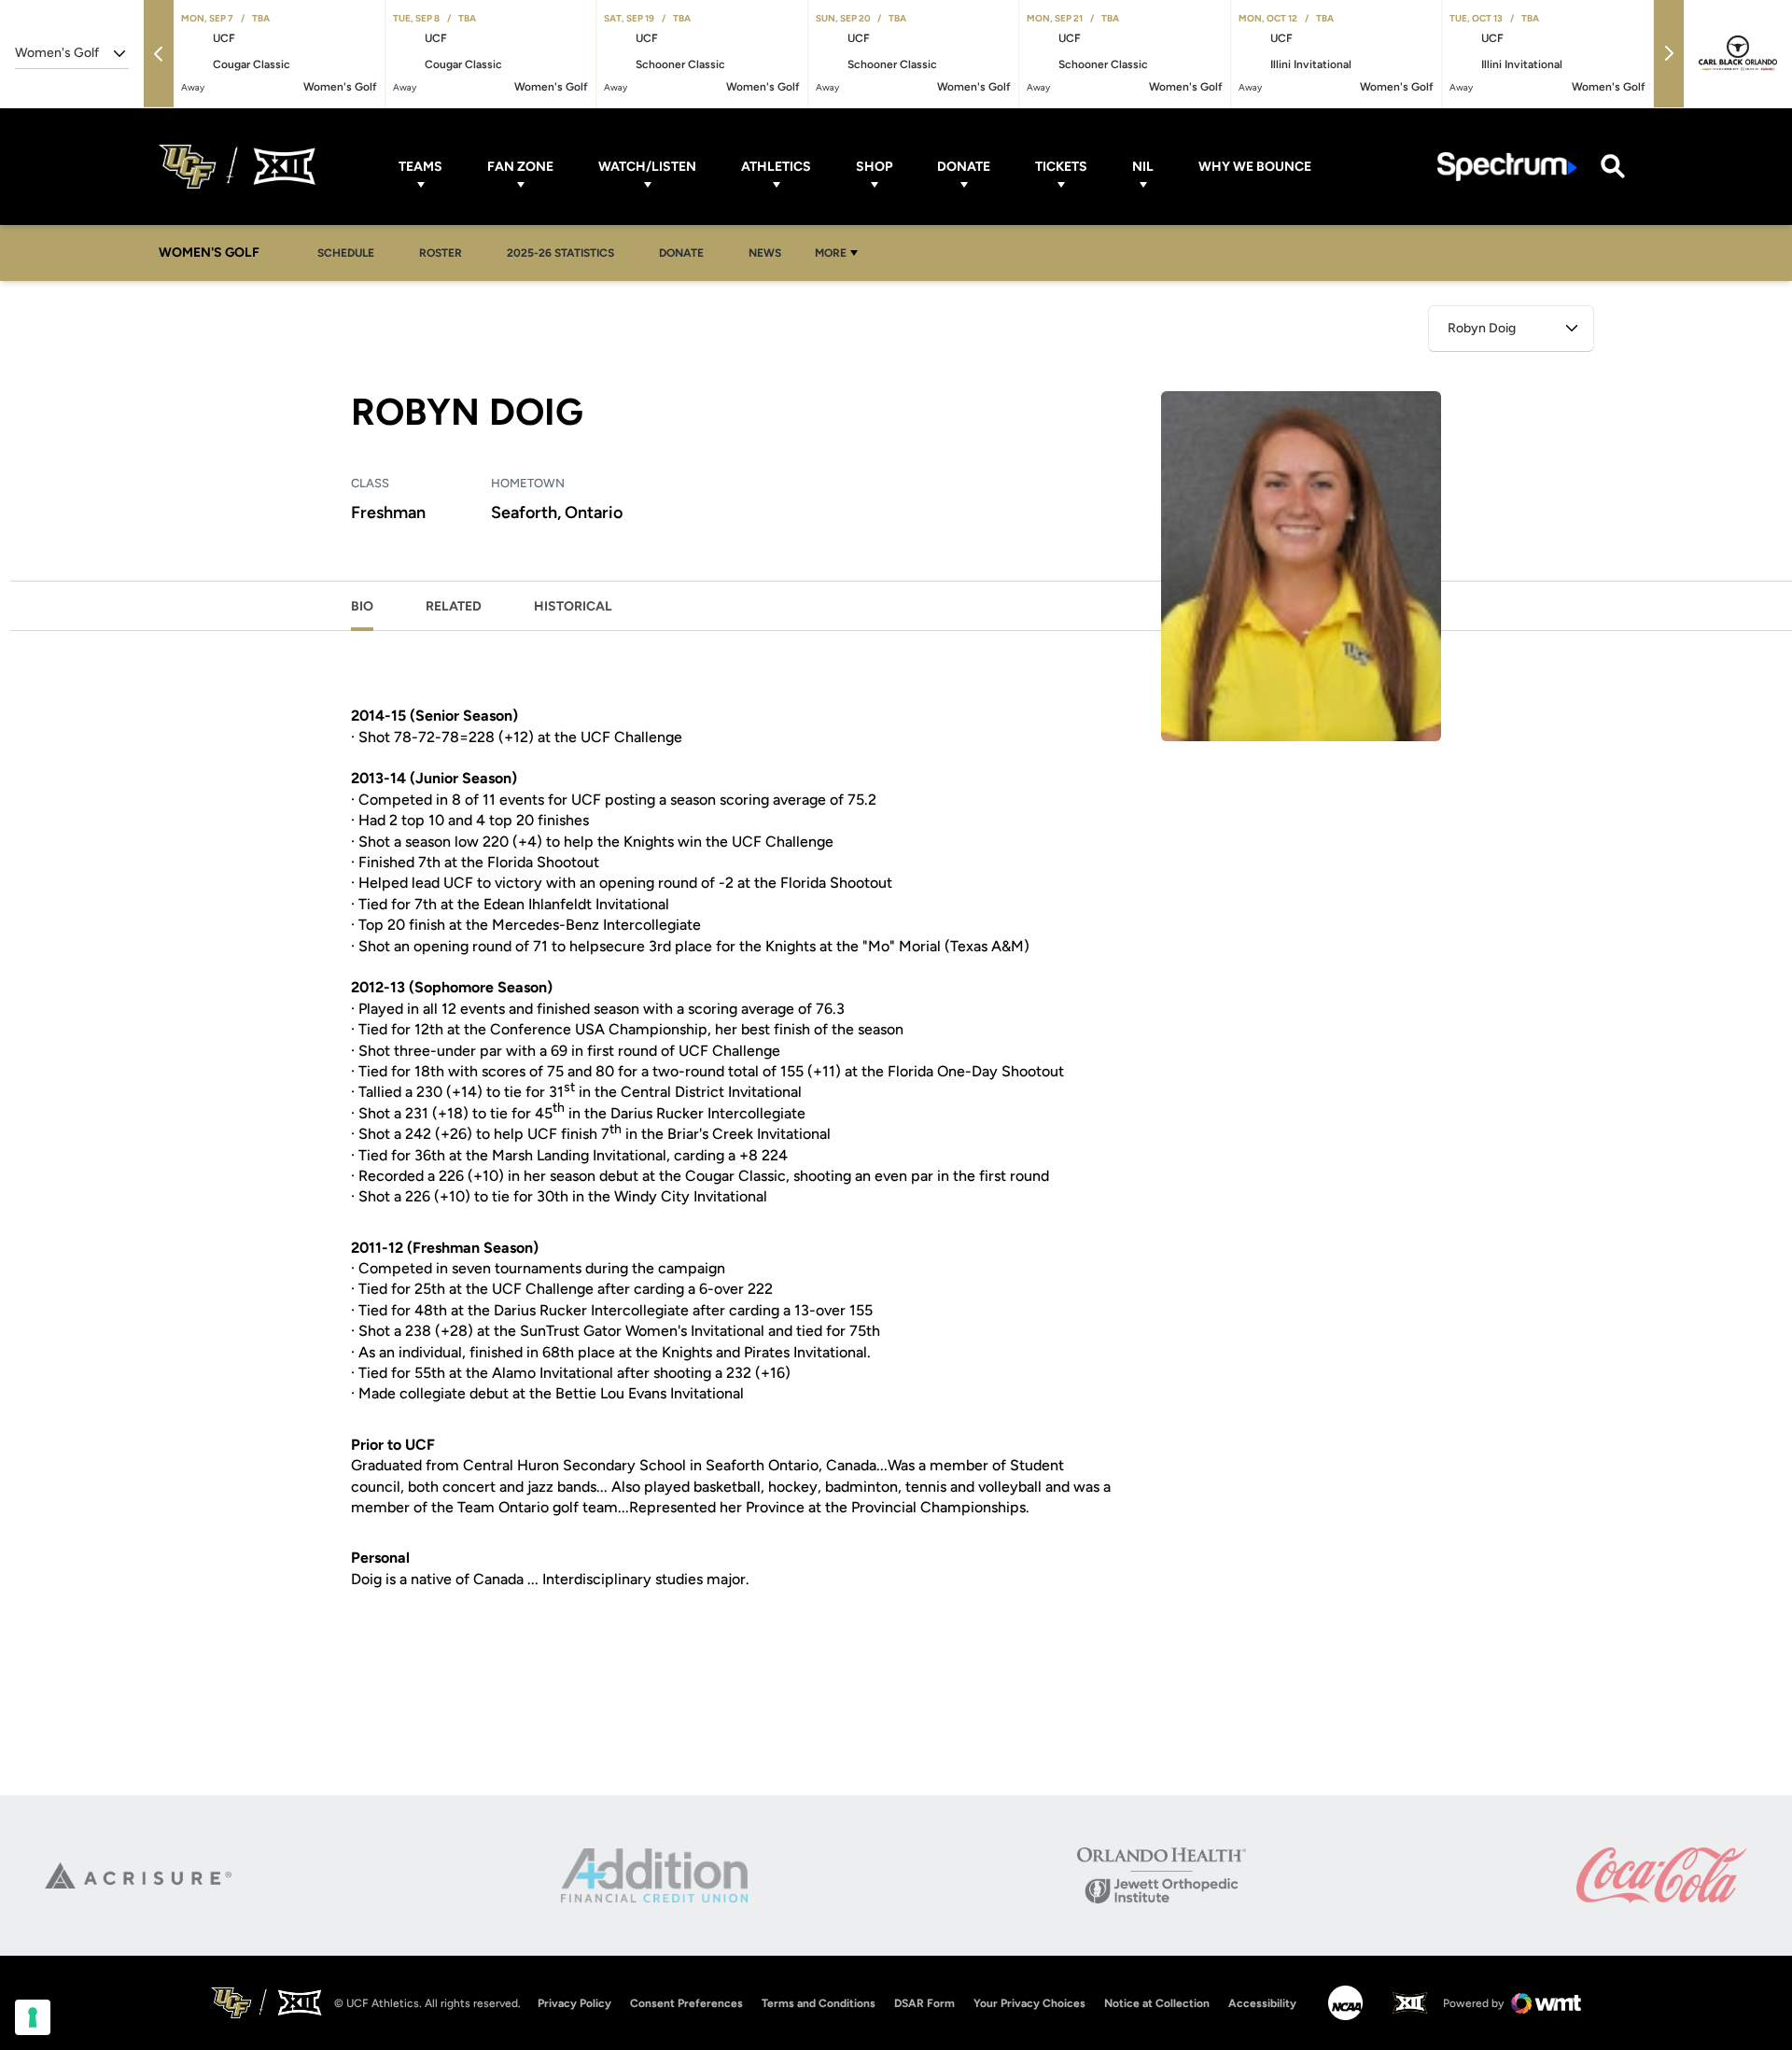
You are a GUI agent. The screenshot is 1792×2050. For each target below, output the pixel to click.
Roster (441, 253)
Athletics (776, 167)
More (831, 253)
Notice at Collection (1157, 2003)
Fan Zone (520, 167)
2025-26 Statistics (566, 253)
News (765, 253)
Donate (964, 167)
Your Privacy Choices (1029, 2003)
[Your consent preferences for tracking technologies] (33, 2017)
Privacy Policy (574, 2003)
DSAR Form (924, 2003)
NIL (1143, 167)
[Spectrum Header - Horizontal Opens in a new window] (1507, 167)
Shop (874, 167)
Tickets (1061, 167)
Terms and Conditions (819, 2003)
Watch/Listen (647, 167)
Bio (362, 606)
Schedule (346, 253)
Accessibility (1262, 2003)
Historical (573, 606)
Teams (420, 167)
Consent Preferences (686, 2003)
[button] (159, 54)
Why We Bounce (1255, 167)
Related (454, 606)
